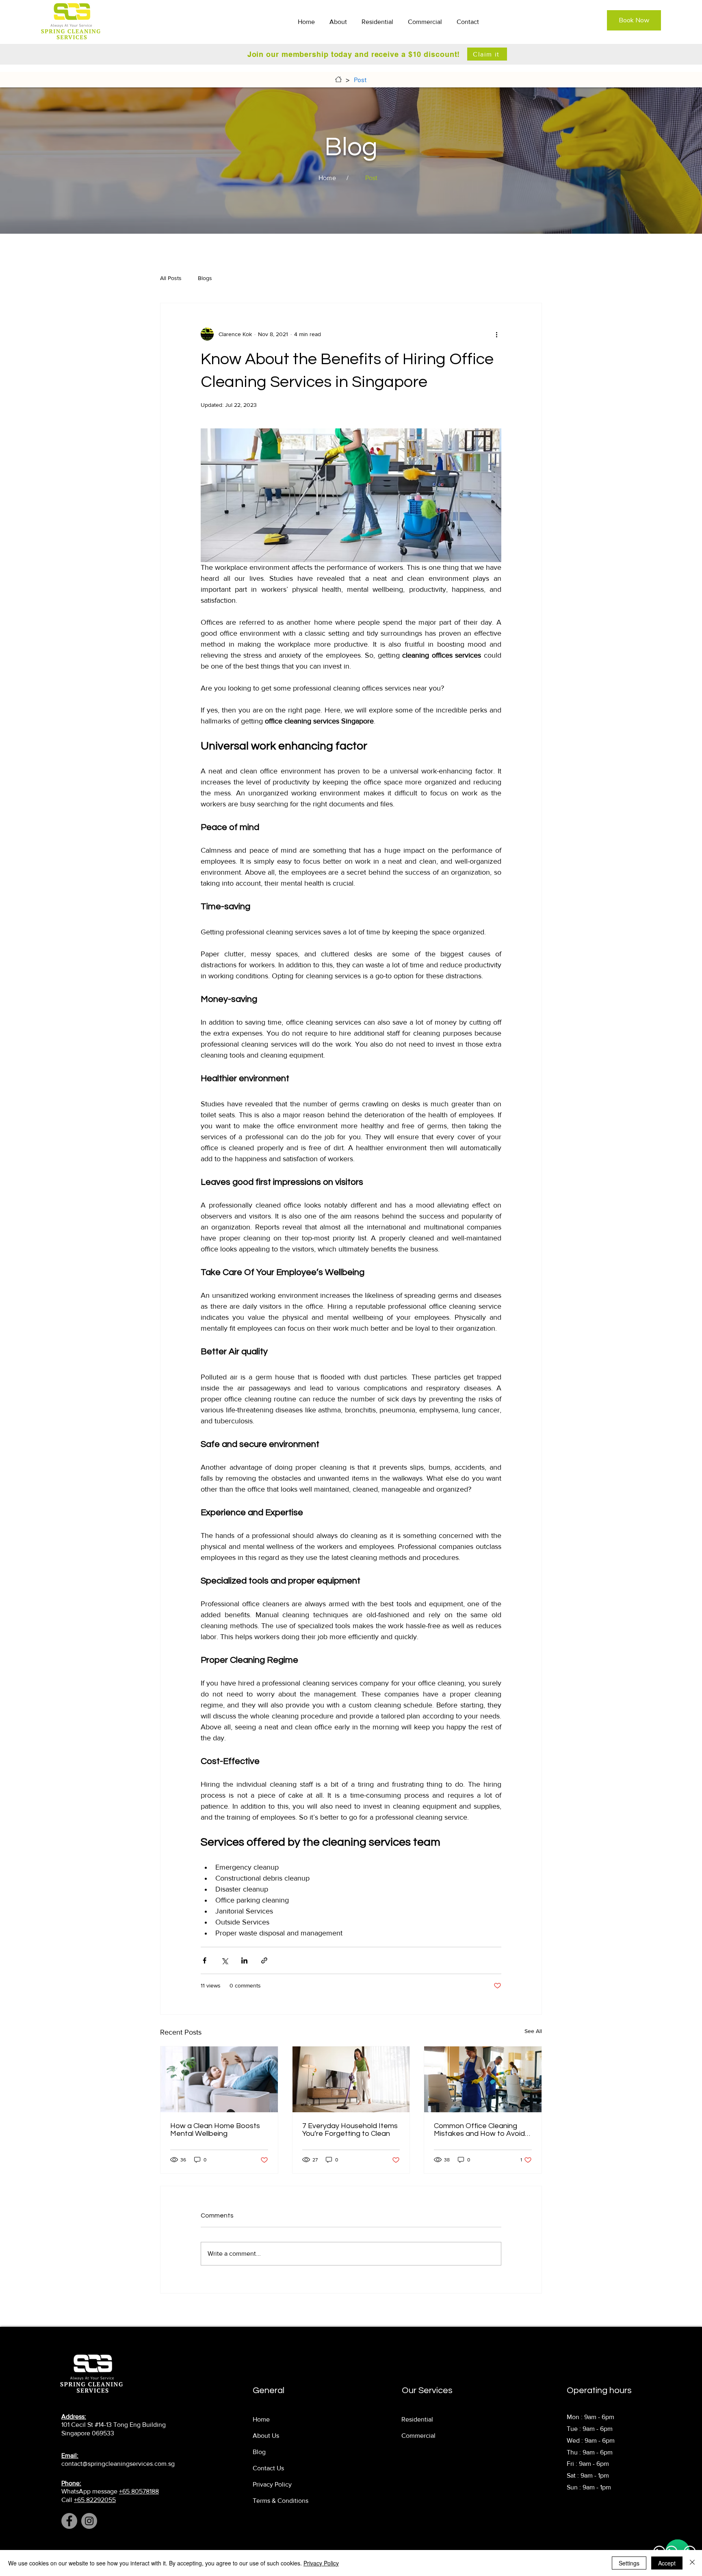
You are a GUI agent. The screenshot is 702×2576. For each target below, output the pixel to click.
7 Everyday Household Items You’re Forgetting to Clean (350, 2130)
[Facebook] (69, 2521)
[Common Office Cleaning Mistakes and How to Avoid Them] (483, 2079)
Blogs (205, 278)
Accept (667, 2563)
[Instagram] (89, 2521)
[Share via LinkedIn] (244, 1960)
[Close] (692, 2563)
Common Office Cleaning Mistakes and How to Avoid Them (479, 2130)
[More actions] (496, 334)
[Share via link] (264, 1960)
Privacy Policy (321, 2563)
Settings (629, 2563)
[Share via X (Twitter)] (224, 1960)
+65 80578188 (139, 2491)
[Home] (338, 79)
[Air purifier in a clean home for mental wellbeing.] (219, 2079)
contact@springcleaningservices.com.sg (118, 2464)
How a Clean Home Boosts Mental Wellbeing (215, 2130)
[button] (379, 22)
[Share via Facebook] (205, 1960)
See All (533, 2031)
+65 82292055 (95, 2500)
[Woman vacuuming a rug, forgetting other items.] (351, 2079)
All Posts (171, 278)
